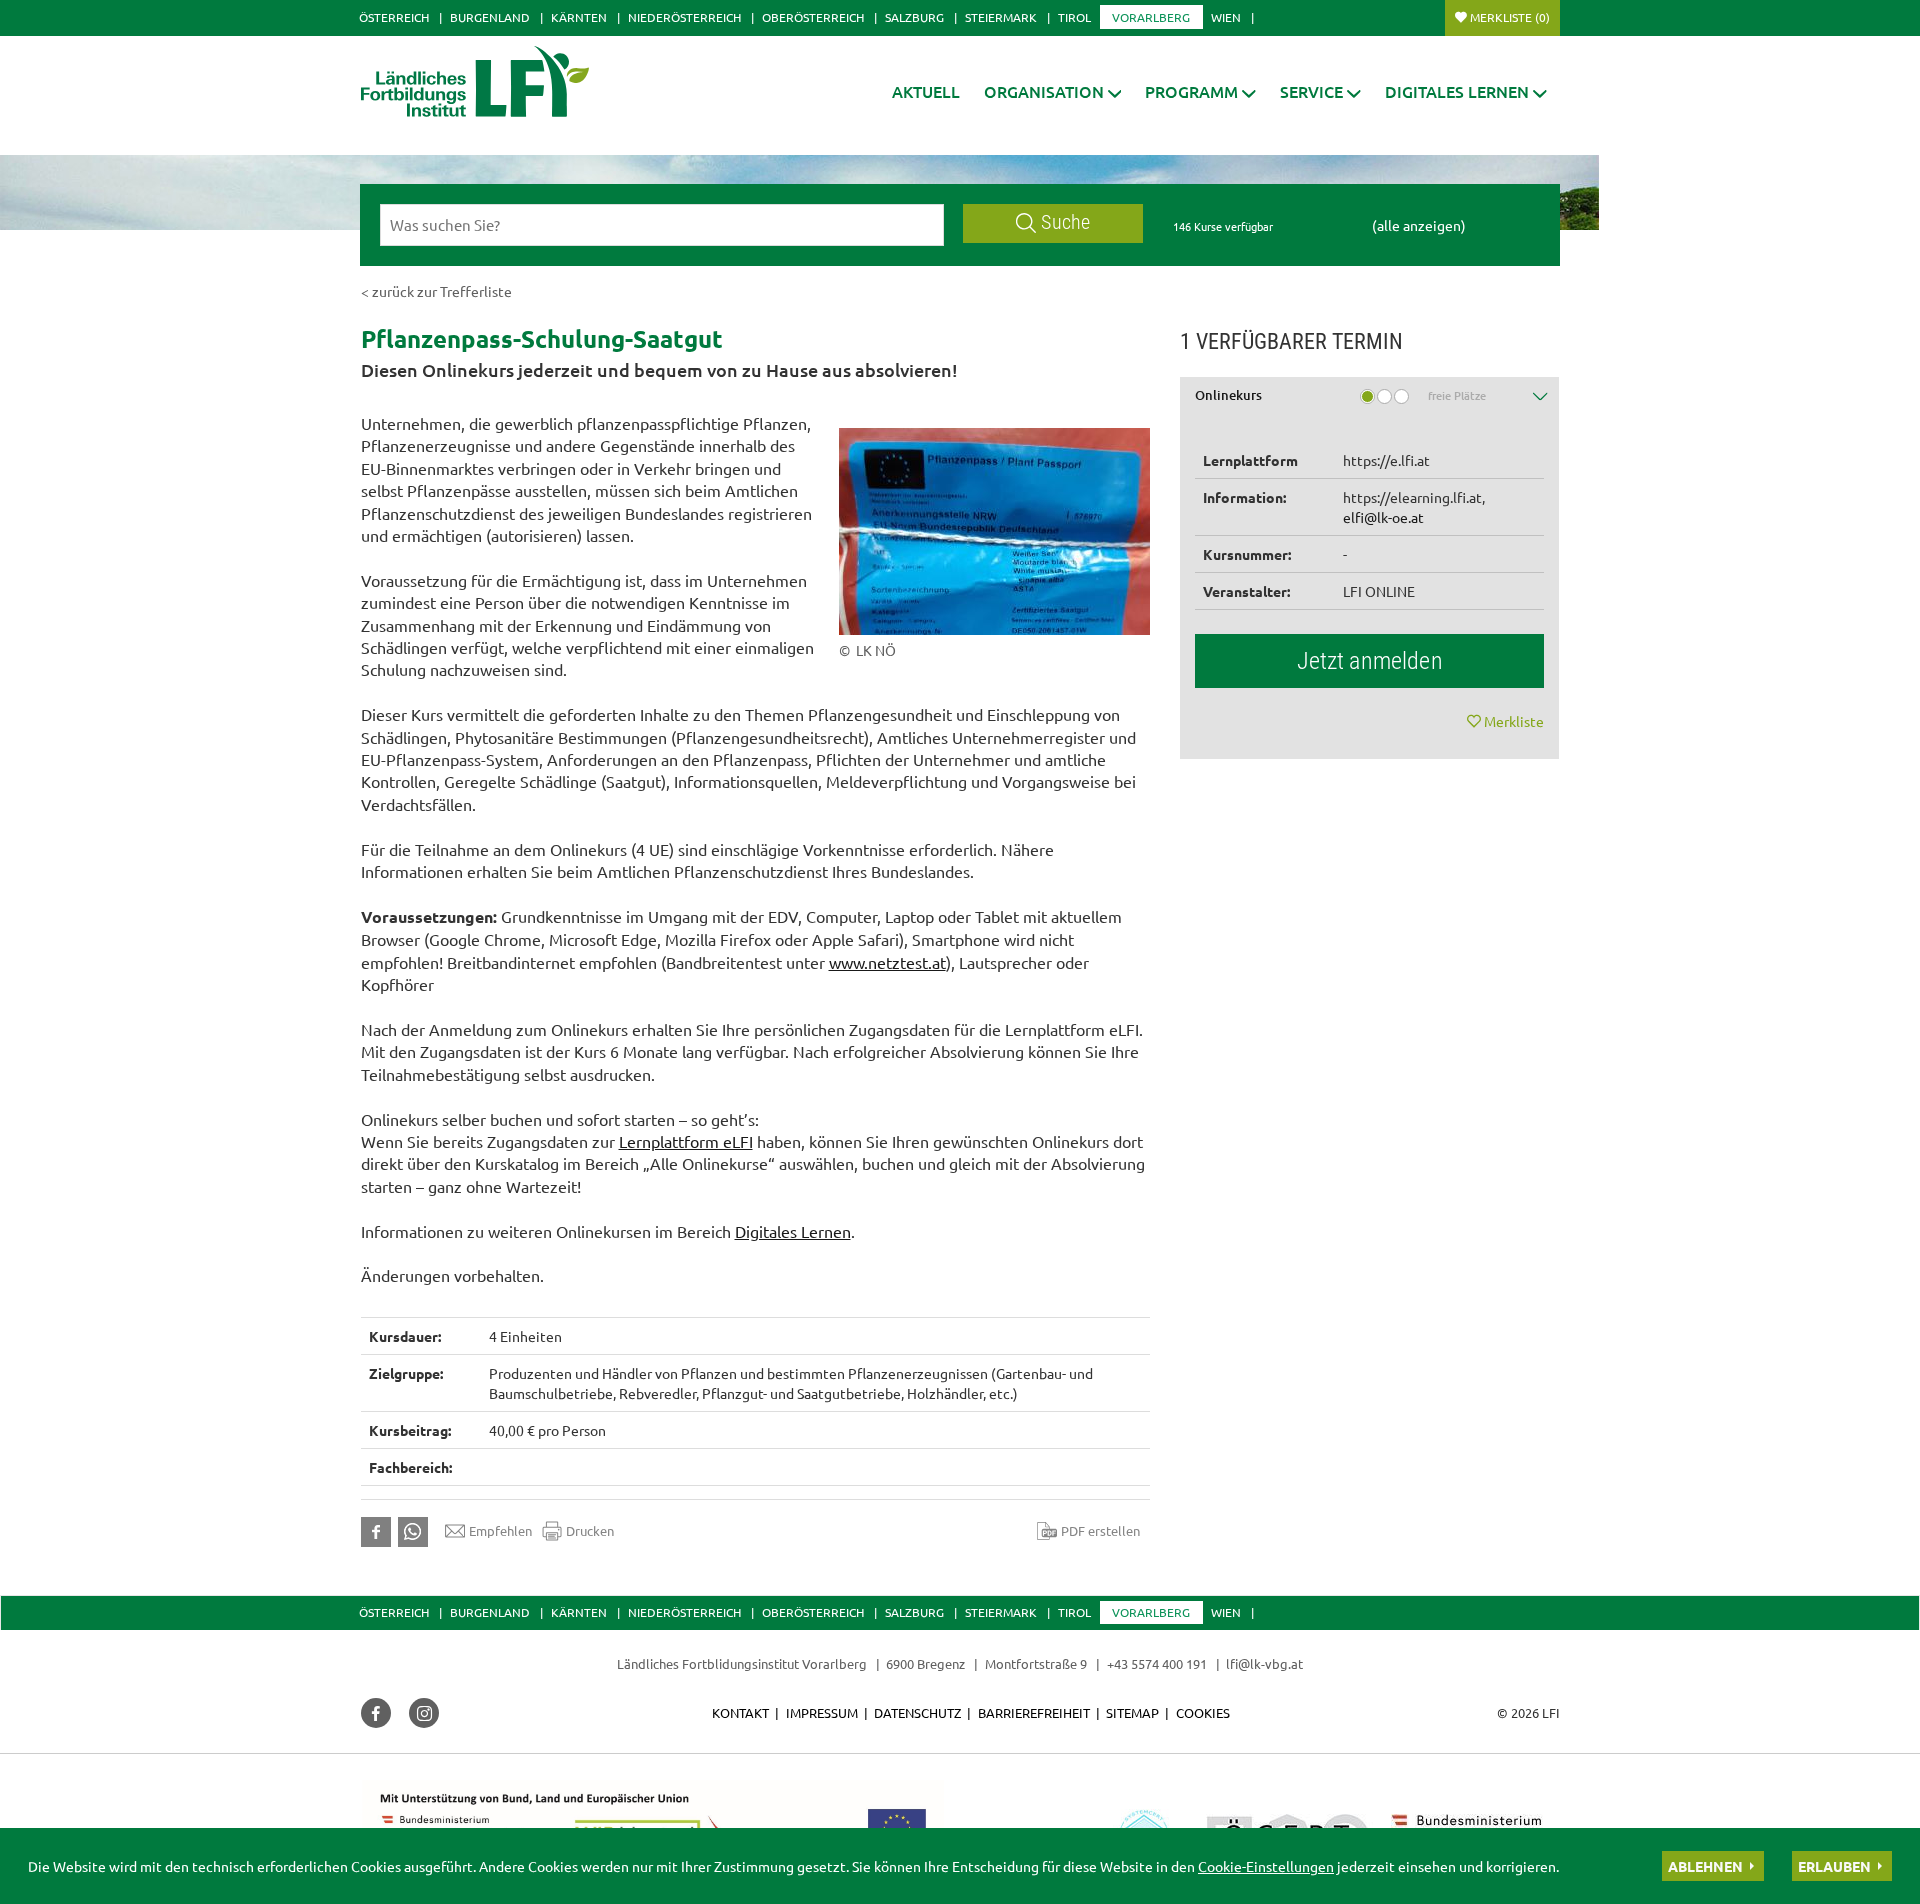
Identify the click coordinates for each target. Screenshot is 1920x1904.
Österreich (394, 17)
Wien (1226, 17)
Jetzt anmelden (1370, 661)
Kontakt (740, 1712)
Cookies (1203, 1712)
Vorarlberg (1151, 17)
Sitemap (1132, 1712)
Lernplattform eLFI (686, 1141)
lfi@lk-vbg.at (1264, 1663)
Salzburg (914, 17)
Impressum (822, 1712)
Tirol (1074, 17)
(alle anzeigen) (1419, 225)
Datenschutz (917, 1712)
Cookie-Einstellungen (1266, 1866)
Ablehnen (1705, 1866)
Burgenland (490, 17)
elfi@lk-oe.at (1383, 517)
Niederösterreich (684, 17)
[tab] (1370, 402)
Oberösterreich (813, 17)
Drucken (590, 1530)
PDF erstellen (1100, 1530)
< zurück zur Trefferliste (436, 291)
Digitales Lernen (793, 1231)
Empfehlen (500, 1530)
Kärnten (579, 17)
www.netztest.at (887, 962)
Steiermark (1001, 17)
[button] (1053, 91)
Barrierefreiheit (1034, 1712)
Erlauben (1834, 1866)
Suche (1065, 222)
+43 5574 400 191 (1157, 1663)
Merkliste (1510, 17)
